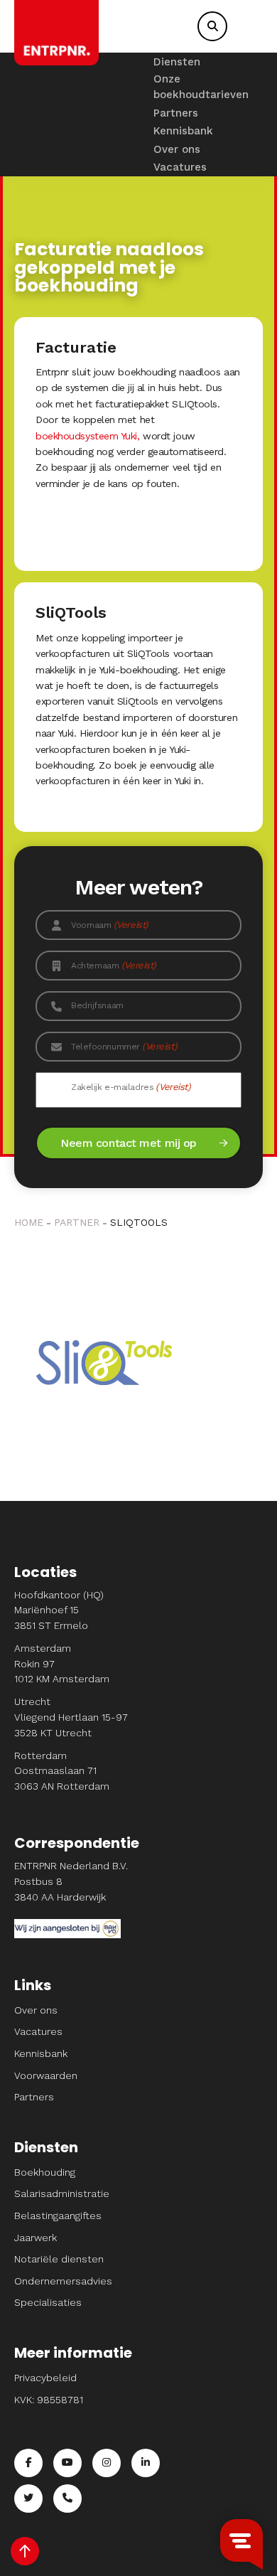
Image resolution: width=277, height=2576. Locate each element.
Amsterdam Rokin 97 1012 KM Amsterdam (62, 1663)
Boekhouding (45, 2172)
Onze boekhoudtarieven (201, 87)
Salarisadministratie (62, 2193)
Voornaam (110, 925)
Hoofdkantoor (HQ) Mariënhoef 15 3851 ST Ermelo (59, 1610)
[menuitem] (201, 62)
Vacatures (180, 167)
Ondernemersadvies (63, 2281)
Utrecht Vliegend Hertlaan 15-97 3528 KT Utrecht (71, 1717)
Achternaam (114, 965)
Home (29, 1222)
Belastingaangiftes (58, 2216)
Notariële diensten (59, 2259)
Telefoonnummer (124, 1046)
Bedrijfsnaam (97, 1005)
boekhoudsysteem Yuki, (88, 436)
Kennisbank (183, 131)
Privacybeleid (45, 2378)
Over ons (177, 149)
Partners (176, 113)
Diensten (177, 62)
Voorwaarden (46, 2075)
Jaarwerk (36, 2238)
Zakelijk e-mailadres (131, 1087)
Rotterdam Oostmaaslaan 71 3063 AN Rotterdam (62, 1771)
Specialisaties (48, 2302)
